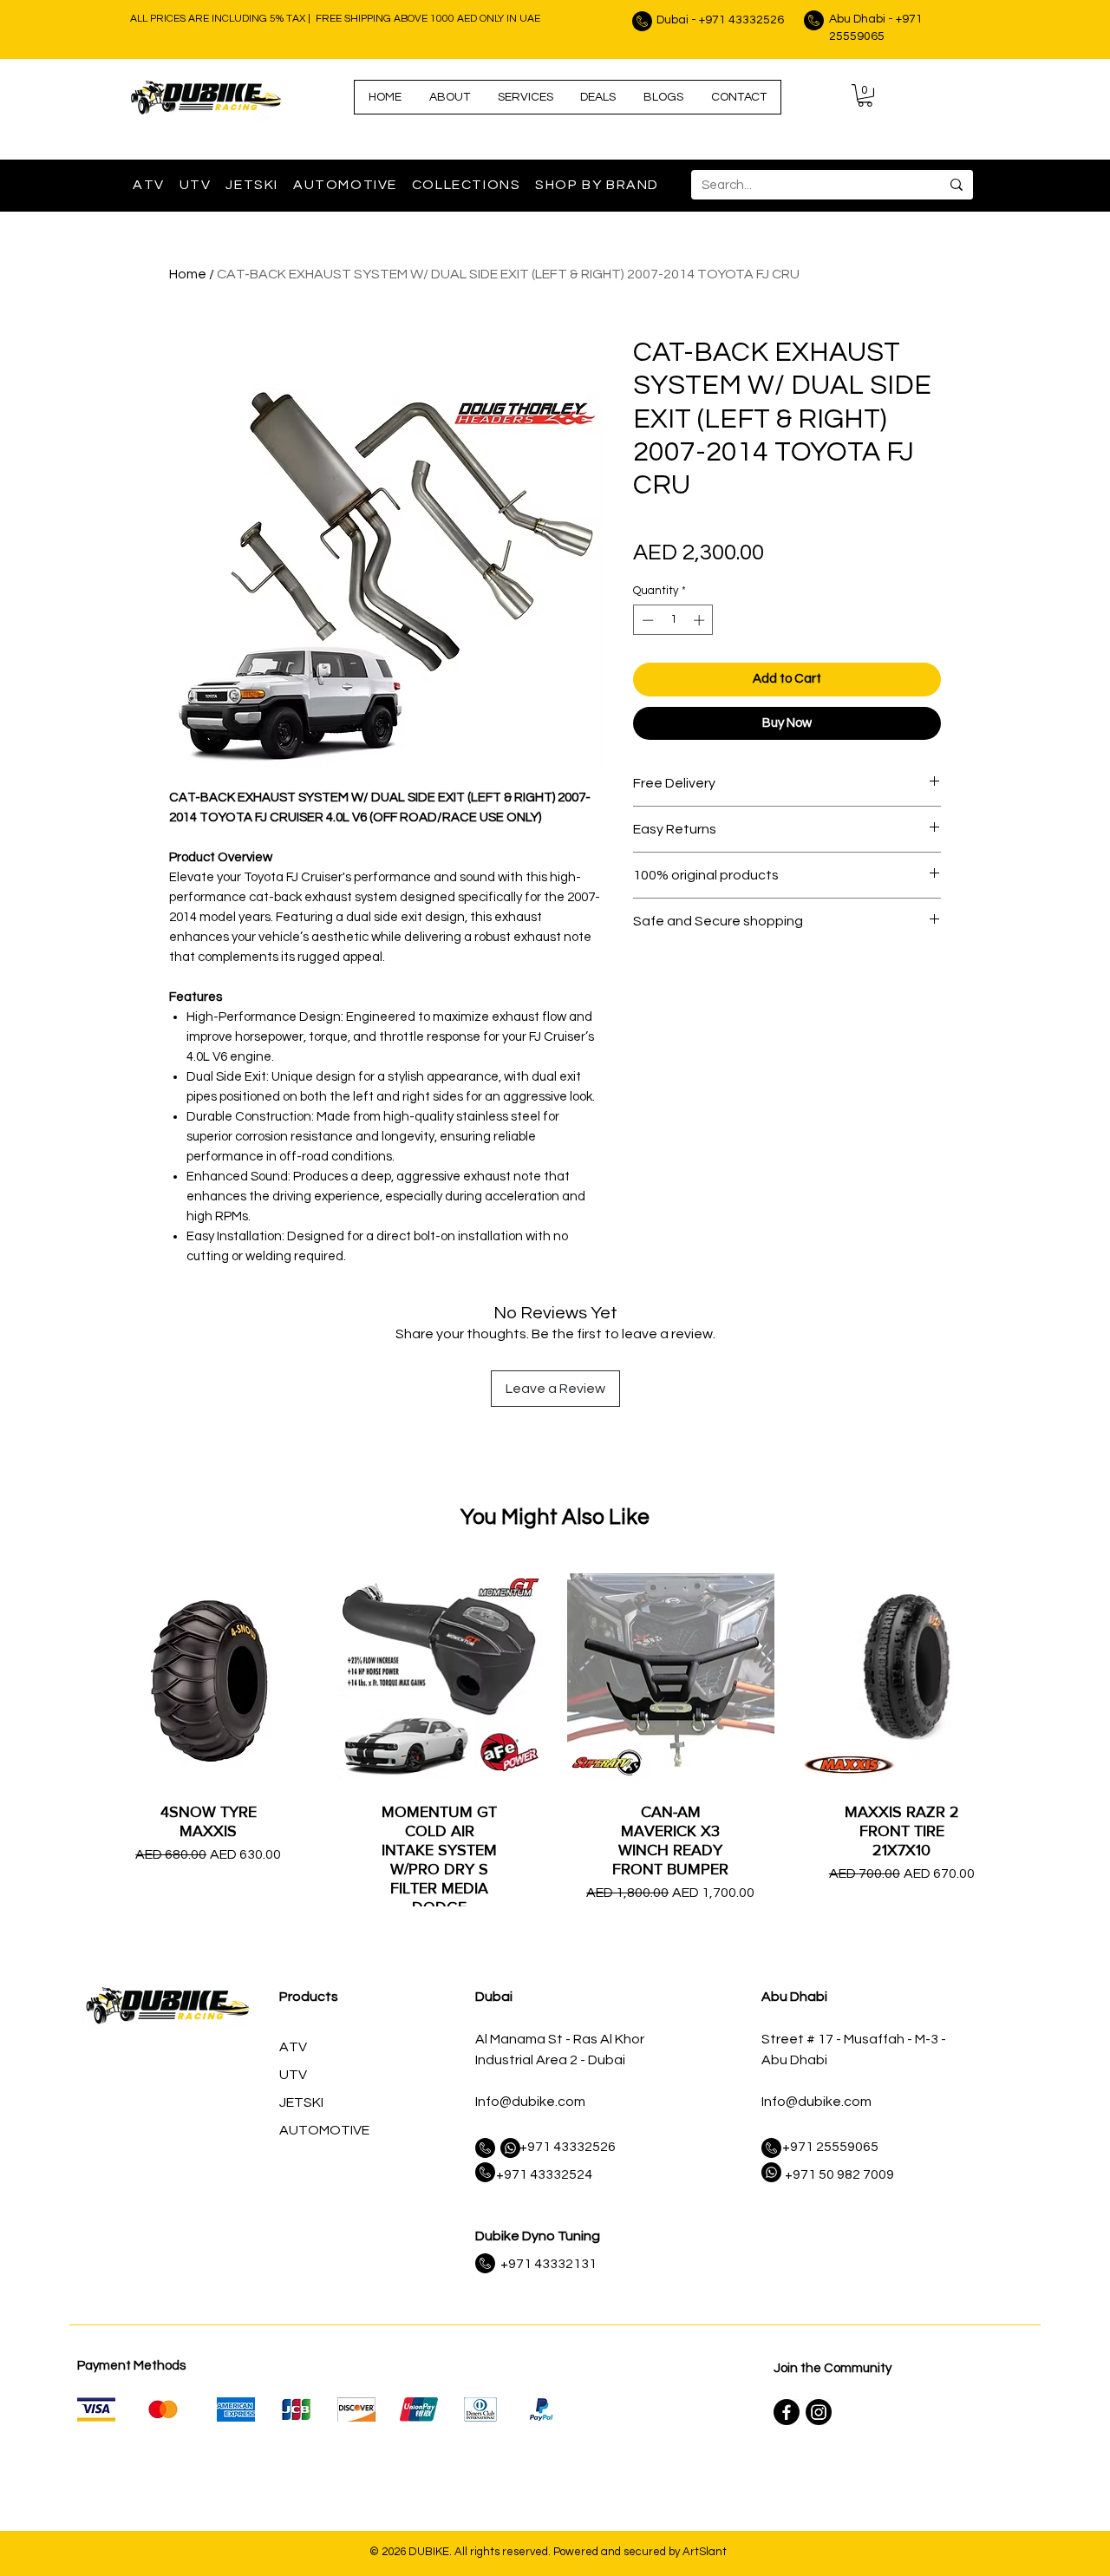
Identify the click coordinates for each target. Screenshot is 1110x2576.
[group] (555, 1794)
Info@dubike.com (530, 2102)
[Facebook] (787, 2412)
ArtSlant (705, 2552)
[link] (865, 95)
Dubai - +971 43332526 (720, 20)
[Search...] (956, 185)
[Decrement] (646, 620)
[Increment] (701, 620)
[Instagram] (819, 2412)
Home (188, 274)
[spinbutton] (673, 620)
